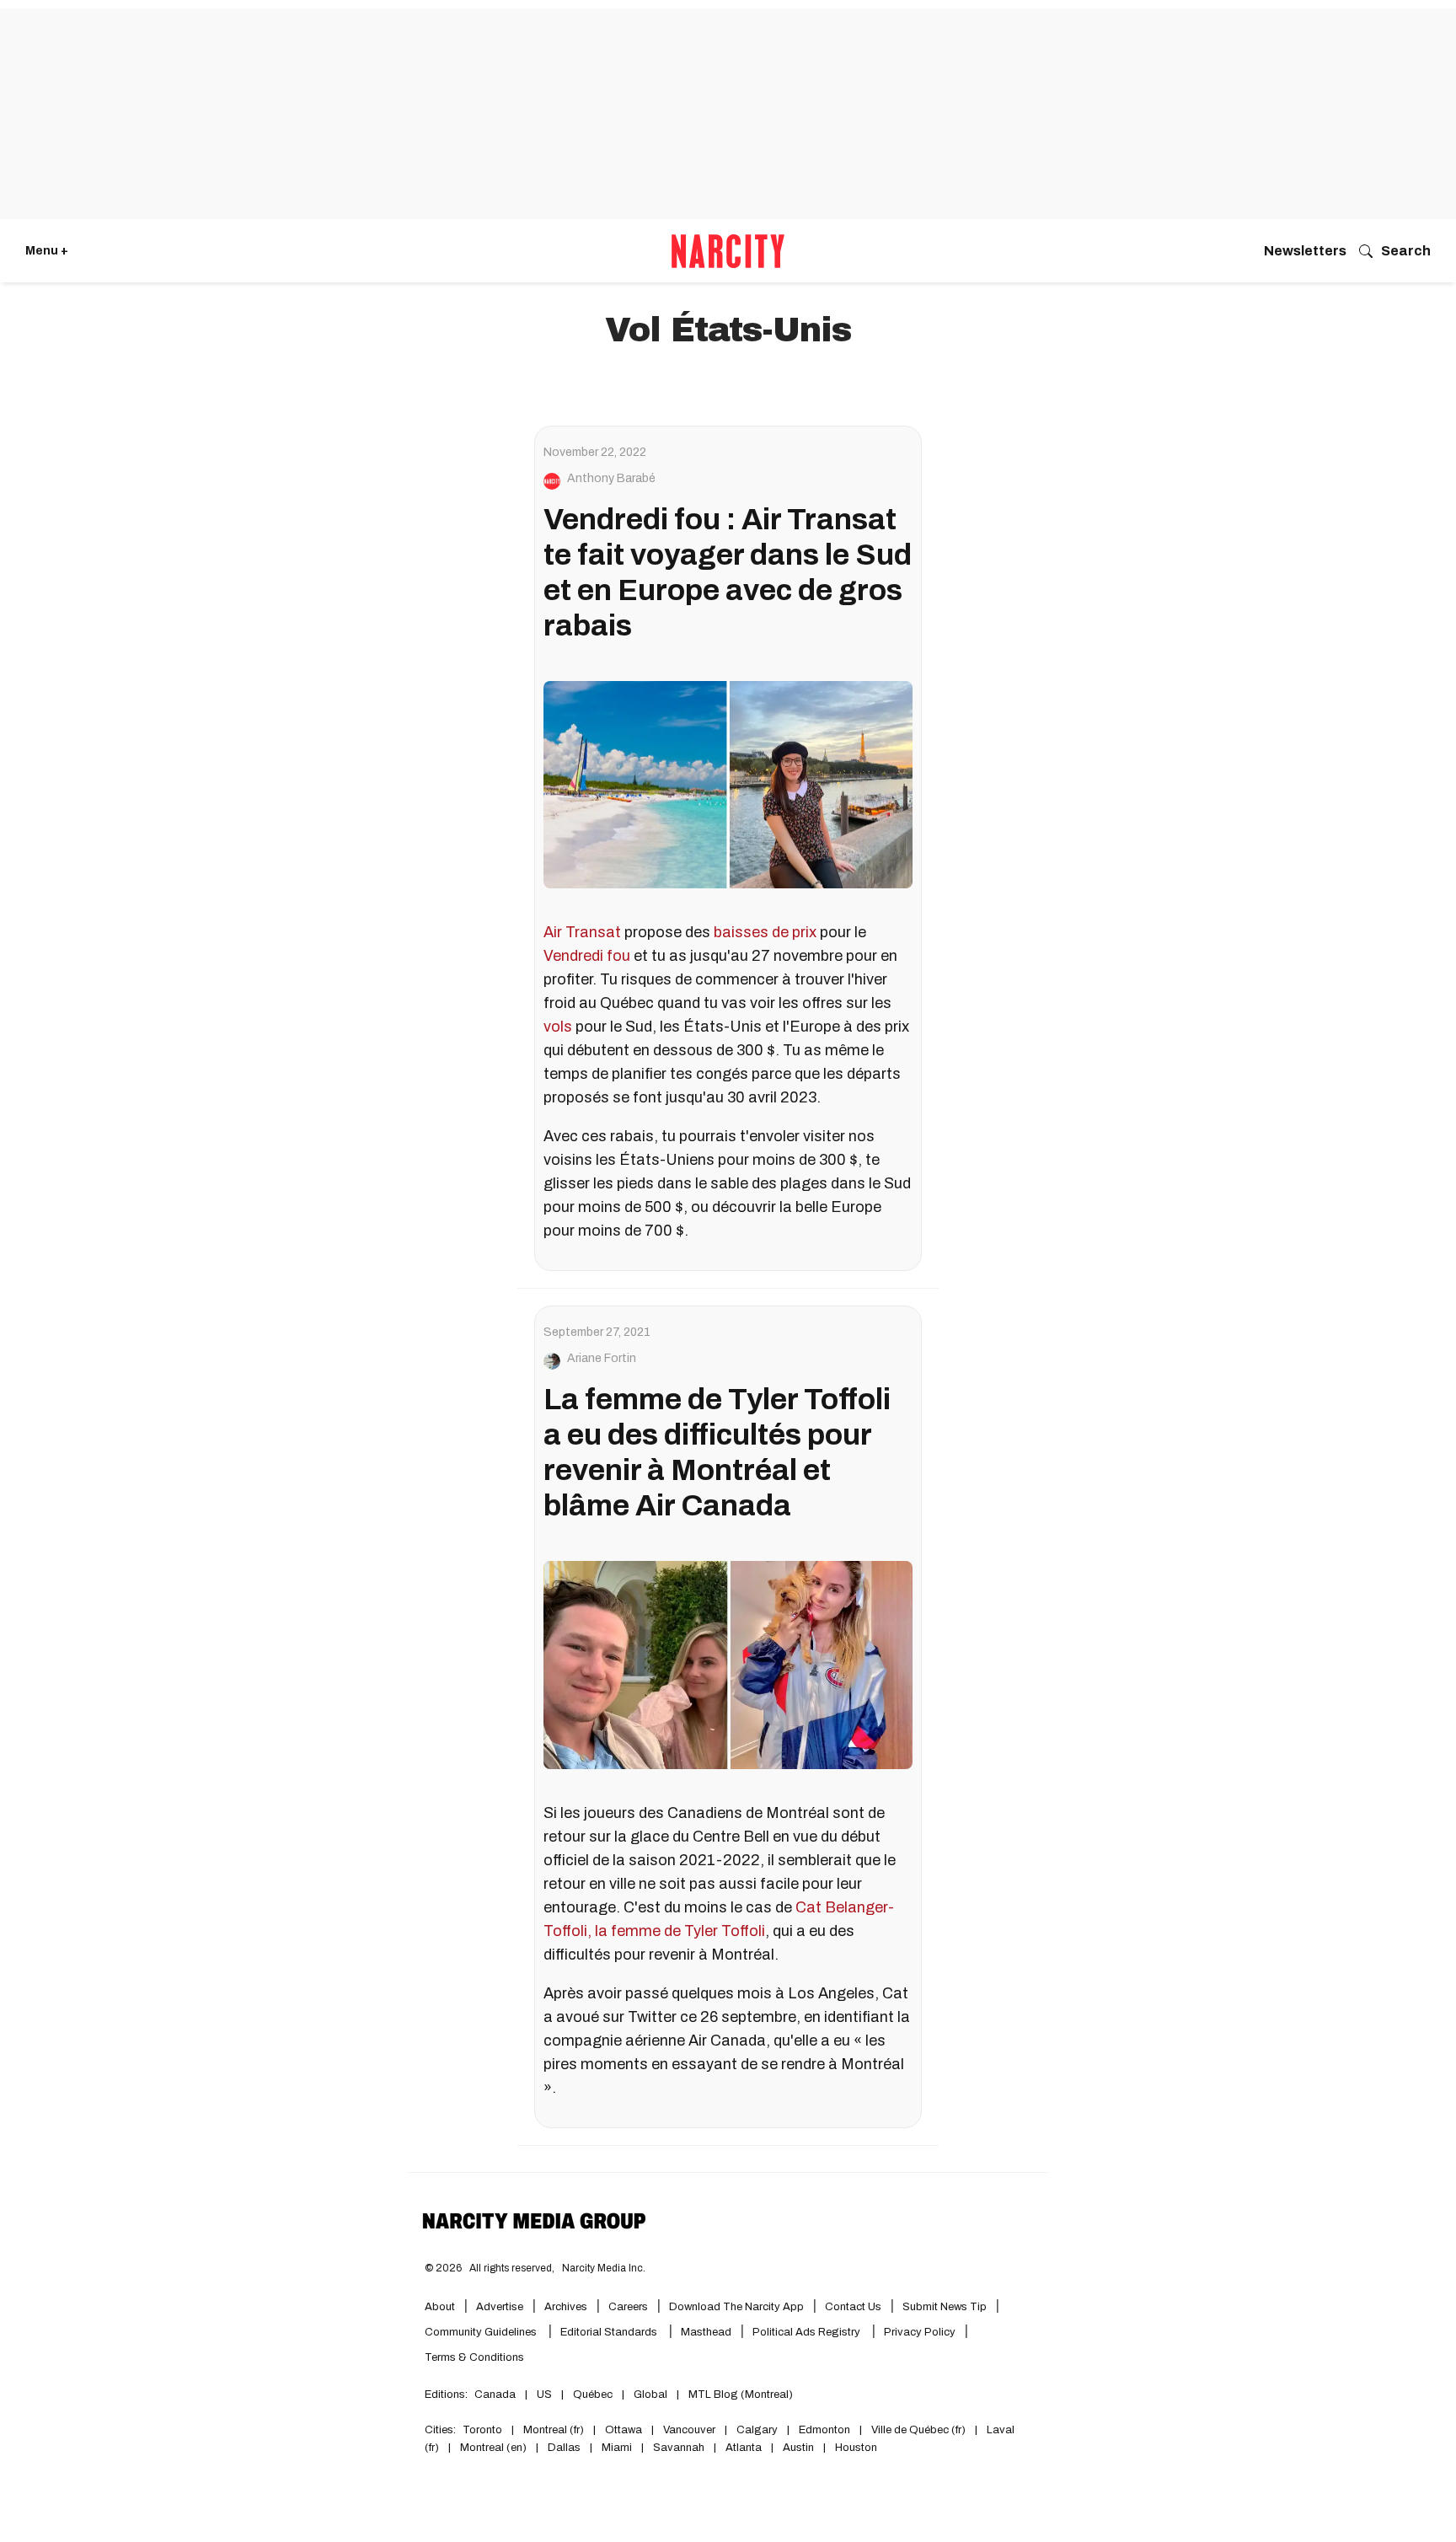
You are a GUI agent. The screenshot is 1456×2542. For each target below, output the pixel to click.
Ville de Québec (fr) (918, 2430)
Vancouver (689, 2430)
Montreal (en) (493, 2448)
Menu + (47, 251)
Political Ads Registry (808, 2332)
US (544, 2395)
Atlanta (744, 2448)
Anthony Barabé (611, 479)
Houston (856, 2448)
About (440, 2307)
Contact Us (853, 2307)
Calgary (757, 2430)
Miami (617, 2448)
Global (650, 2395)
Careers (628, 2307)
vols (558, 1027)
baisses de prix (765, 932)
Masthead (706, 2332)
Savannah (679, 2448)
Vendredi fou (587, 956)
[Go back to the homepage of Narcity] (728, 251)
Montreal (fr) (554, 2430)
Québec (593, 2395)
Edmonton (824, 2430)
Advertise (500, 2307)
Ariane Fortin (602, 1359)
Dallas (564, 2448)
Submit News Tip (945, 2307)
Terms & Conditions (474, 2357)
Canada (495, 2395)
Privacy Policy (920, 2332)
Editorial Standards (610, 2332)
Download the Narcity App (736, 2307)
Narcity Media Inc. (604, 2268)
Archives (566, 2307)
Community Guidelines (482, 2332)
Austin (798, 2448)
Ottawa (624, 2430)
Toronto (482, 2430)
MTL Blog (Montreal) (741, 2395)
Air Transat (582, 932)
